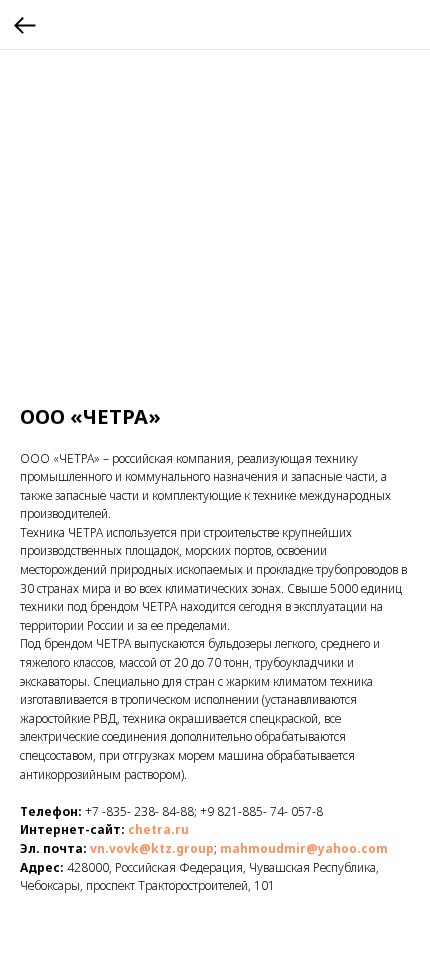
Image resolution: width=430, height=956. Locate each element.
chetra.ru (158, 829)
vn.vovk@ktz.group (150, 848)
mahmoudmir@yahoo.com (304, 848)
